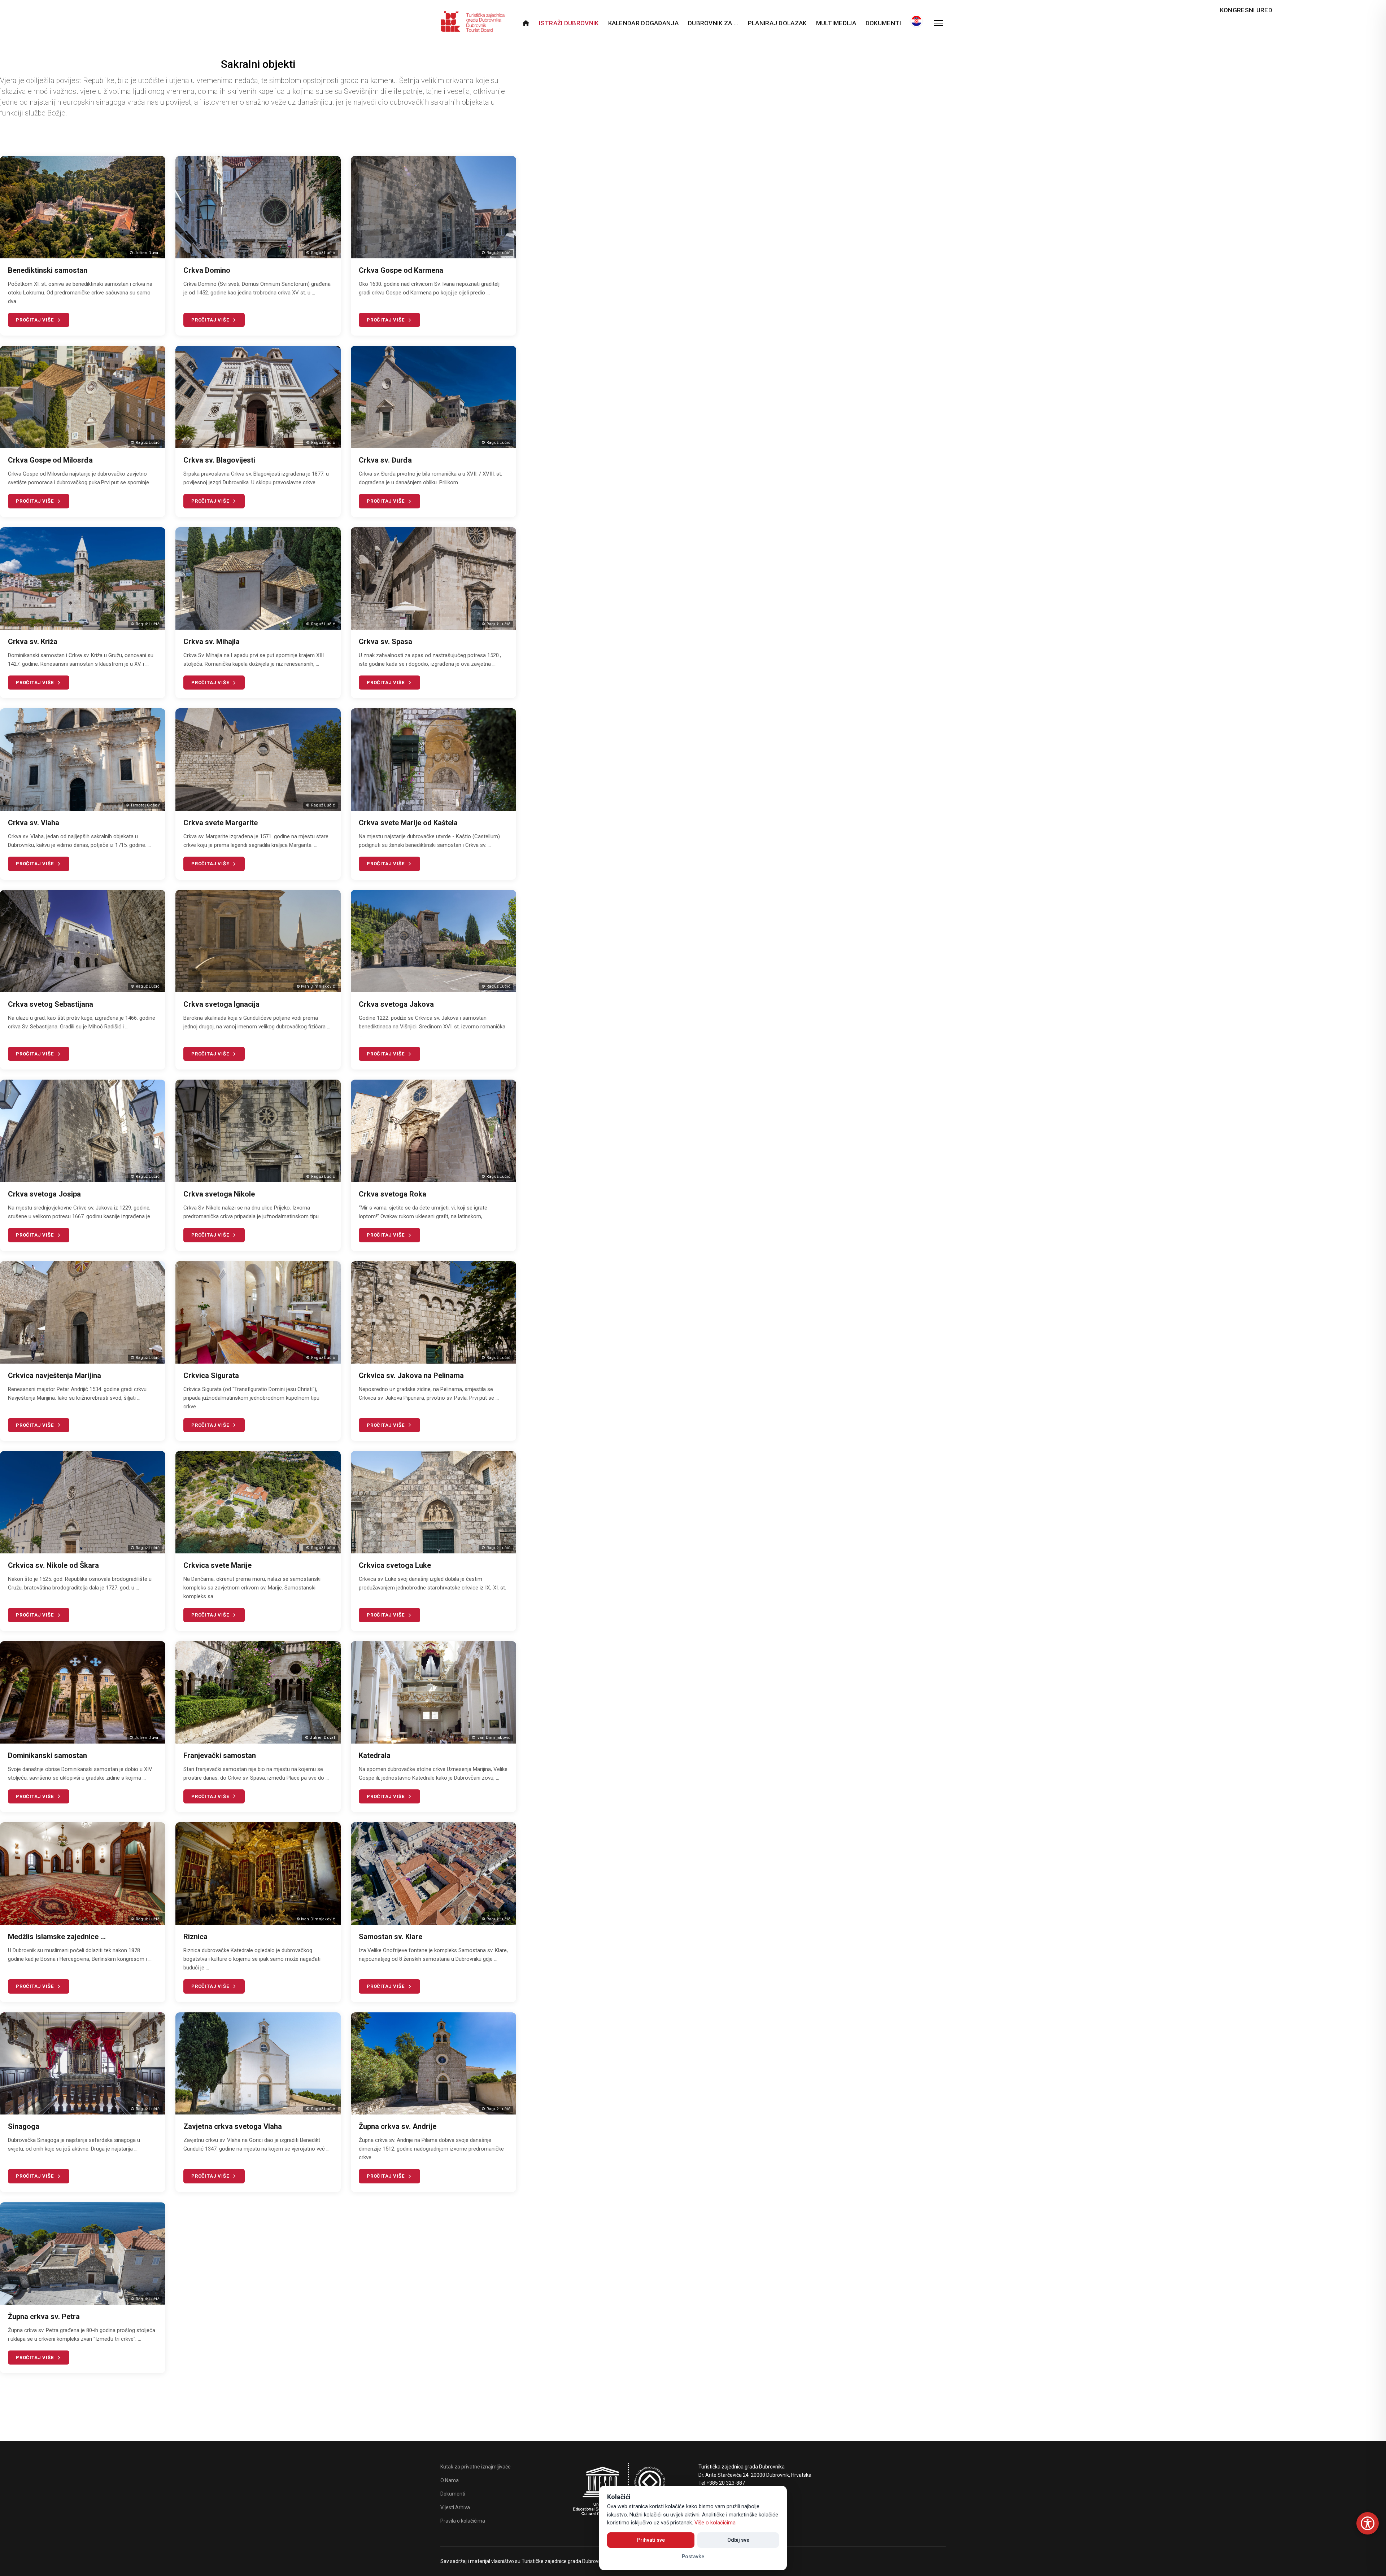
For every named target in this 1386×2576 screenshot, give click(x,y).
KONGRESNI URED (1246, 10)
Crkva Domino (207, 270)
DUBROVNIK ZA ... (713, 23)
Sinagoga (24, 2126)
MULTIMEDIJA (836, 23)
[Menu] (938, 23)
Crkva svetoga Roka (393, 1194)
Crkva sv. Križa (33, 642)
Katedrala (375, 1755)
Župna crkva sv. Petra (44, 2317)
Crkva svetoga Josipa (44, 1194)
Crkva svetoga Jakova (396, 1004)
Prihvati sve (651, 2540)
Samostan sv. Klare (391, 1937)
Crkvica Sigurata (211, 1376)
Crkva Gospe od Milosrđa (50, 460)
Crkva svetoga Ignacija (221, 1004)
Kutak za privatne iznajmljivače (476, 2467)
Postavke (693, 2557)
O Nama (450, 2480)
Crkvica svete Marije (217, 1565)
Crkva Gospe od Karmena (401, 270)
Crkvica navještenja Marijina (55, 1376)
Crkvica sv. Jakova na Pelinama (411, 1376)
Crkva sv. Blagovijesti (219, 460)
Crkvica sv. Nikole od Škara (53, 1565)
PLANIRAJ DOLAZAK (777, 23)
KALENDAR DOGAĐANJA (643, 23)
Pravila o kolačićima (463, 2521)
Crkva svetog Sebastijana (51, 1004)
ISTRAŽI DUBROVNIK (569, 23)
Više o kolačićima (715, 2523)
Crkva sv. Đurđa (385, 460)
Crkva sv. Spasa (385, 642)
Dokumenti (883, 23)
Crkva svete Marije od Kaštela (408, 823)
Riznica (195, 1937)
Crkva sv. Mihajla (212, 642)
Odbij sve (738, 2540)
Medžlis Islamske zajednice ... (57, 1937)
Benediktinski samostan (48, 270)
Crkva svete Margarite (221, 823)
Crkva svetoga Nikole (219, 1194)
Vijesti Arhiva (455, 2507)
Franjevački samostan (220, 1755)
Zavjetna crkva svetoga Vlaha (233, 2126)
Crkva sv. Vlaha (34, 823)
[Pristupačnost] (1368, 2523)
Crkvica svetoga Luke (395, 1565)
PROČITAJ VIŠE (35, 320)
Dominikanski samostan (47, 1755)
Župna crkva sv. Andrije (398, 2126)
